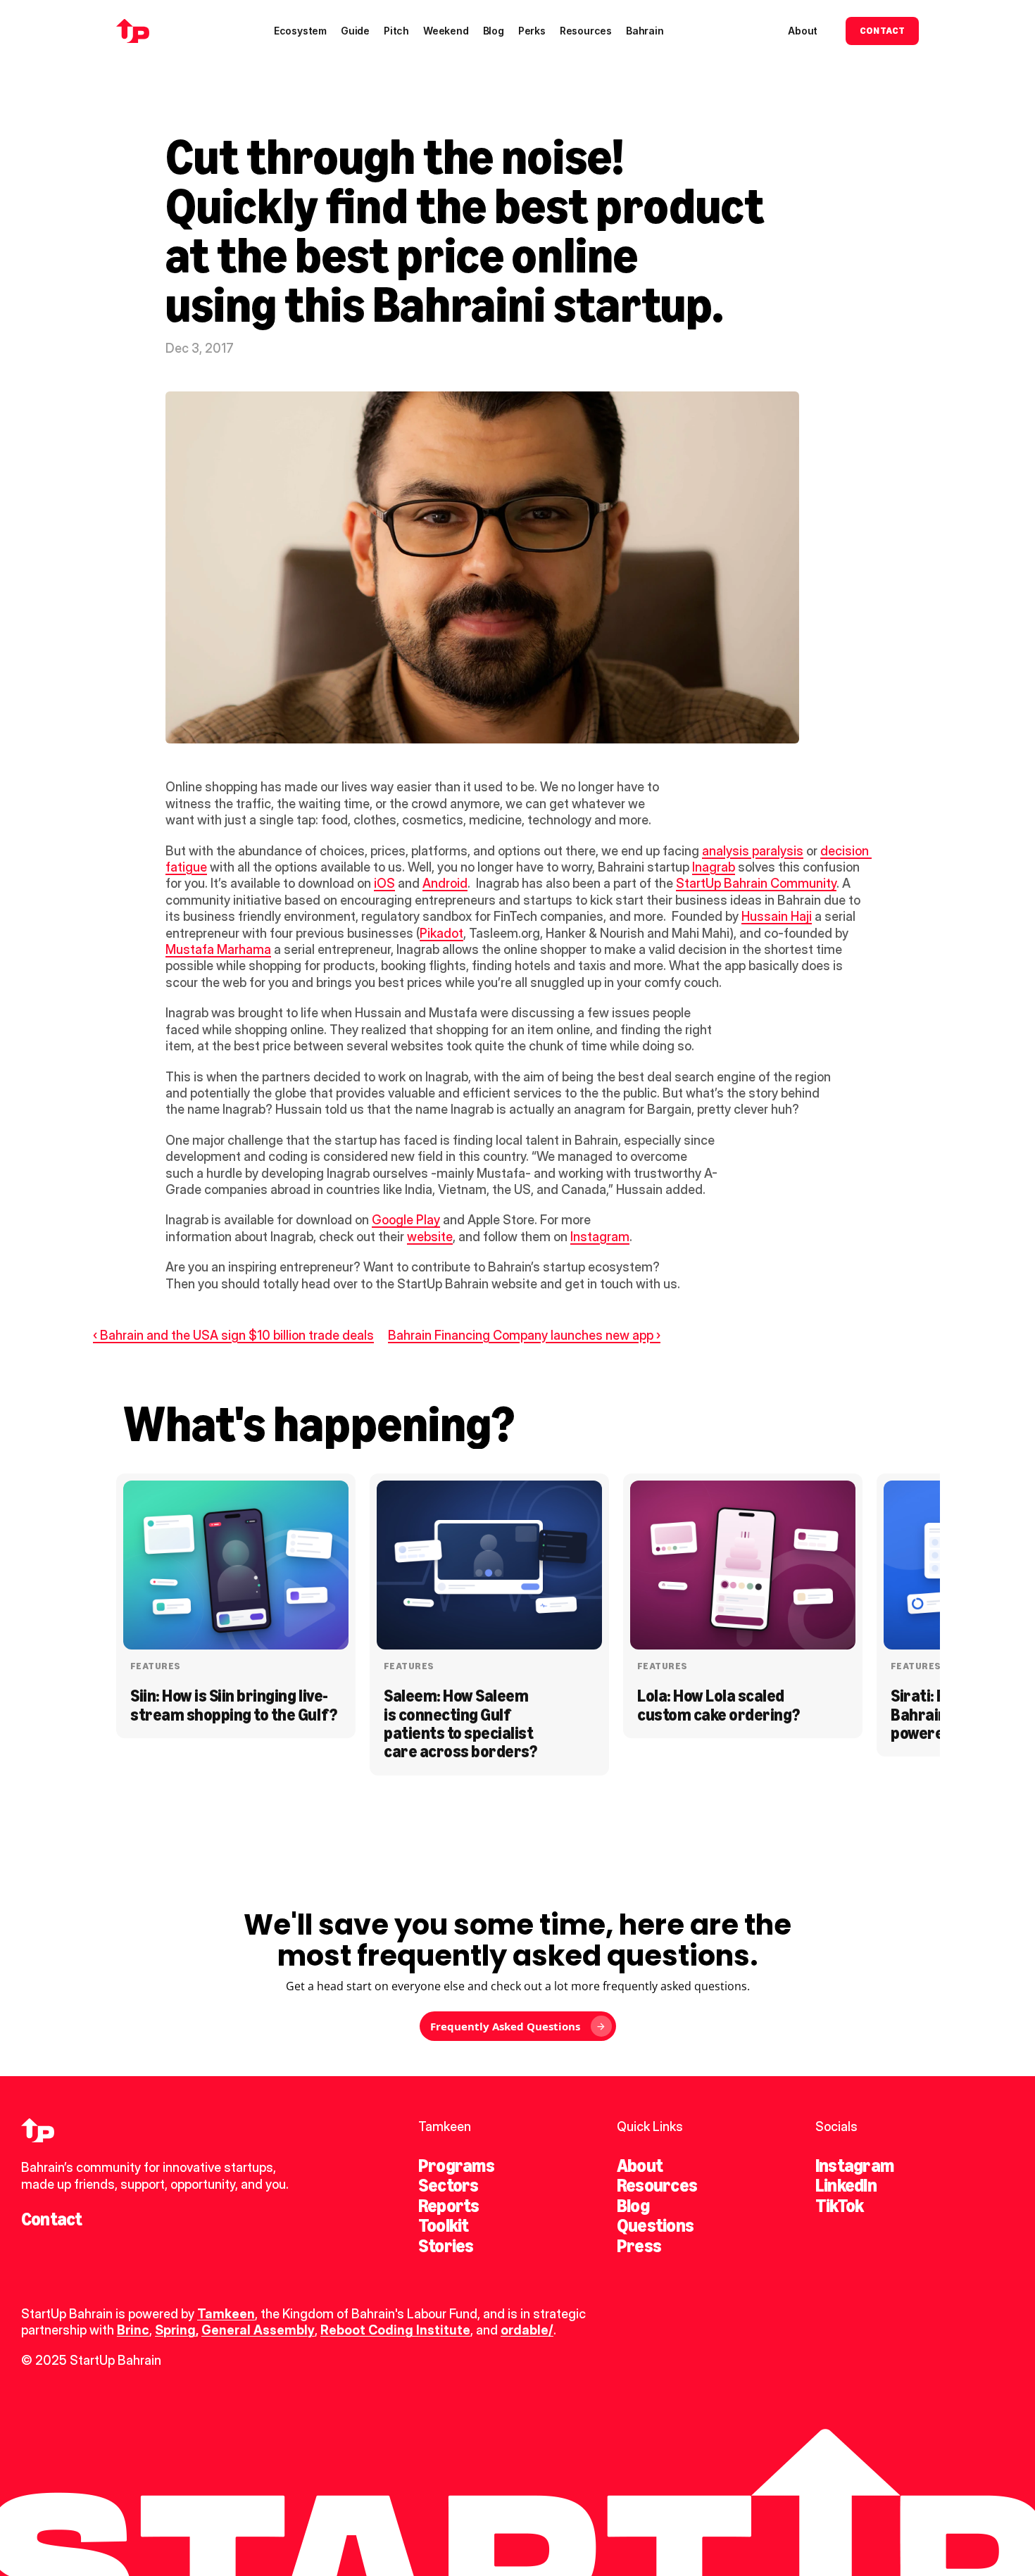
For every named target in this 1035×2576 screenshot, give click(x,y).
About (640, 2166)
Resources (657, 2185)
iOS (384, 883)
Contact (52, 2219)
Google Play (406, 1220)
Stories (446, 2246)
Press (639, 2246)
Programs (456, 2166)
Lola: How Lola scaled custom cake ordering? (719, 1705)
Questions (655, 2225)
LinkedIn (846, 2185)
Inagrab (714, 867)
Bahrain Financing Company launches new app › (524, 1335)
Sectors (448, 2185)
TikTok (839, 2206)
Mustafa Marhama (218, 949)
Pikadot (441, 933)
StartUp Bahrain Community (756, 883)
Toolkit (444, 2225)
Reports (449, 2206)
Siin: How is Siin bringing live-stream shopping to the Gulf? (234, 1705)
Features (155, 1666)
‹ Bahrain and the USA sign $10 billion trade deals (233, 1335)
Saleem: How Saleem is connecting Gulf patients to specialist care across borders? (460, 1723)
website (430, 1237)
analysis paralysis (753, 851)
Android (445, 883)
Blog (633, 2206)
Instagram (600, 1237)
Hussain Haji (777, 916)
